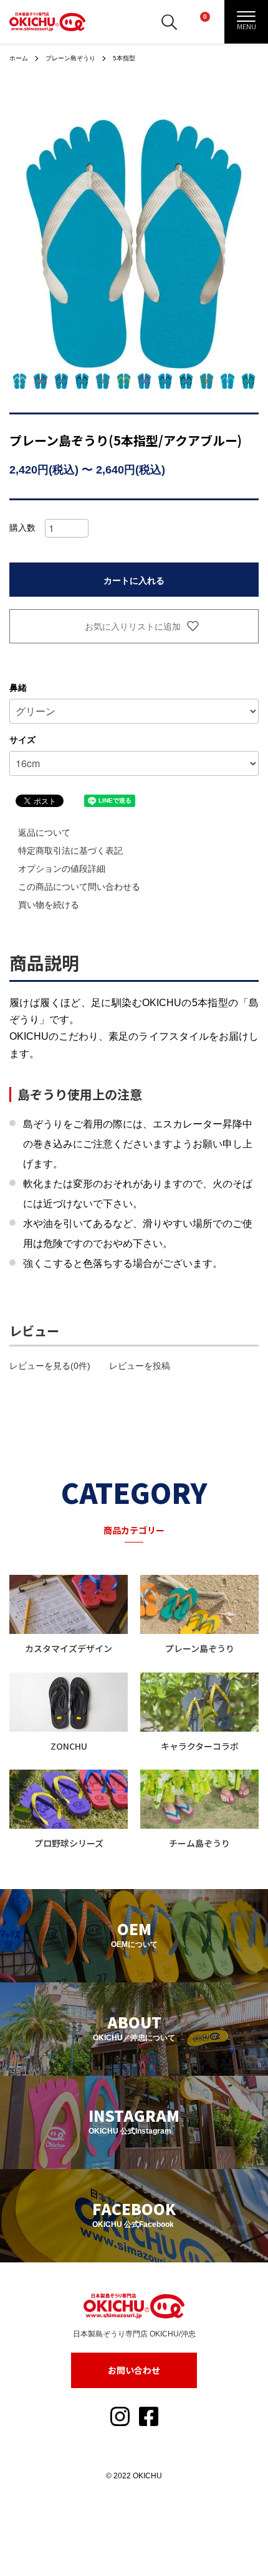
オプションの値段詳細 (62, 869)
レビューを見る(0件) (50, 1366)
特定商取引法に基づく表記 (70, 851)
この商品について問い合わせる (79, 887)
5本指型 (124, 58)
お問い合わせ (134, 2370)
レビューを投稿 (140, 1366)
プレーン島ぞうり (70, 58)
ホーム (19, 58)
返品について (44, 833)
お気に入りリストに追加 (132, 626)
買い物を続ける (49, 905)
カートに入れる (134, 580)
